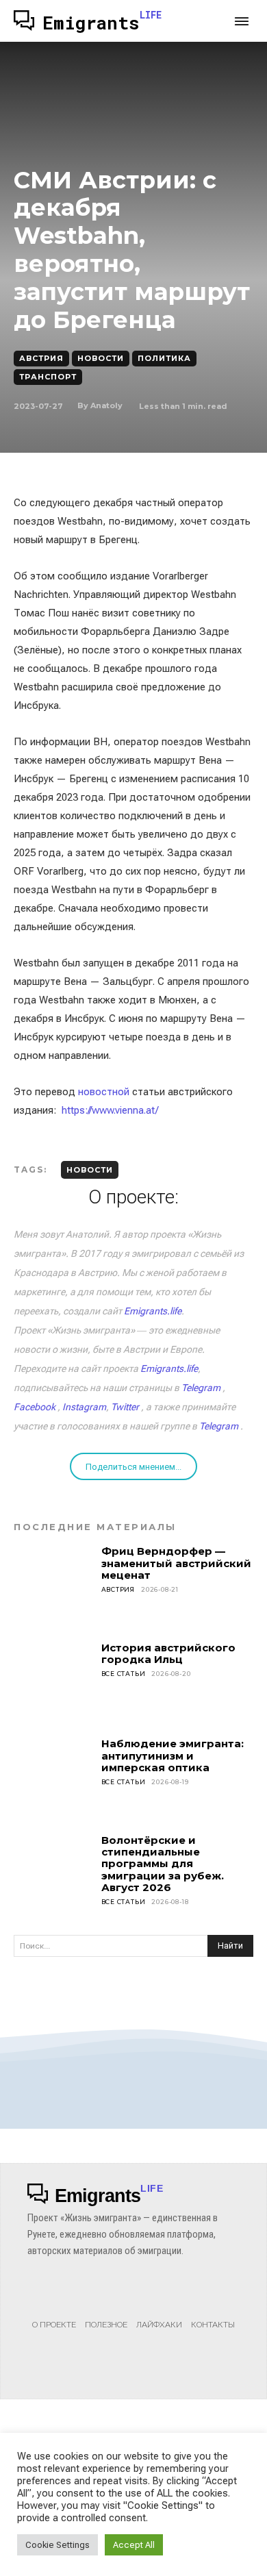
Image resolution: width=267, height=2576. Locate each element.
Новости (101, 358)
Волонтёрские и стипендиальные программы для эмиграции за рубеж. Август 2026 (163, 1864)
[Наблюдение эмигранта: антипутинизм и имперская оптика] (53, 1777)
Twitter (125, 1407)
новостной (104, 1092)
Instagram (84, 1407)
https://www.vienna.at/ (110, 1110)
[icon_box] (54, 2310)
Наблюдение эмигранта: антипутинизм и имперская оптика (173, 1755)
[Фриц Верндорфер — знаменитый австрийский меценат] (53, 1585)
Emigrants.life (153, 1311)
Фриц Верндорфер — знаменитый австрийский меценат (176, 1563)
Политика (164, 358)
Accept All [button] (134, 2545)
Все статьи (124, 1674)
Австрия (41, 358)
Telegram (201, 1388)
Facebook (35, 1407)
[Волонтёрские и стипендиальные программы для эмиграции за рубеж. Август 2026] (53, 1874)
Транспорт (48, 377)
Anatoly (106, 405)
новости (90, 1170)
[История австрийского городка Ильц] (53, 1681)
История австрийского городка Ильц (168, 1653)
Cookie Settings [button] (58, 2545)
